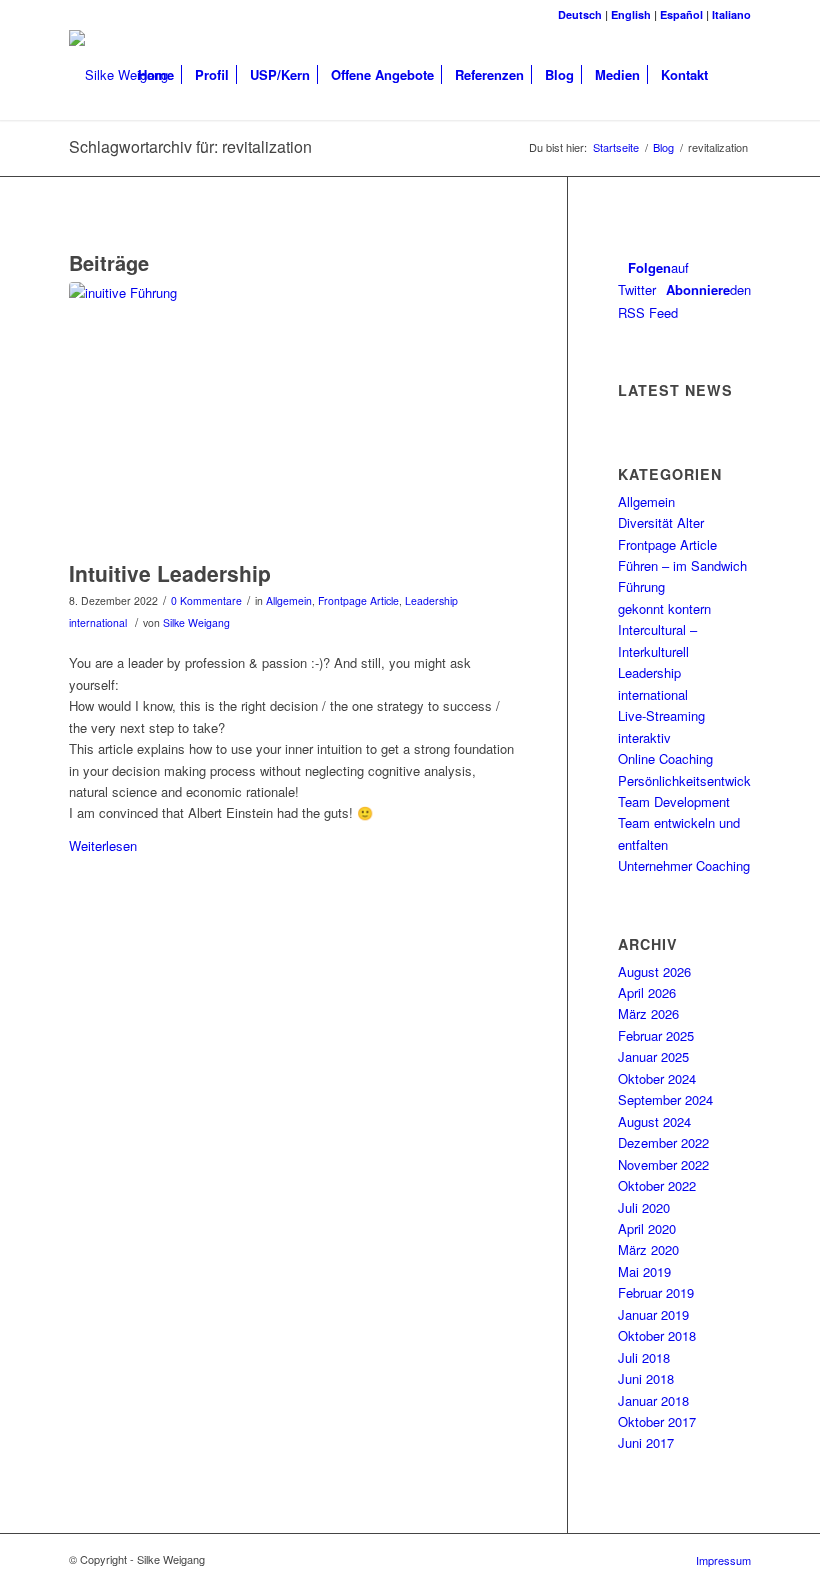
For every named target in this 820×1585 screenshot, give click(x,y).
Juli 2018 (644, 1357)
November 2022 (663, 1164)
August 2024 (654, 1121)
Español (681, 14)
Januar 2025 (653, 1056)
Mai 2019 (644, 1271)
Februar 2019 (656, 1292)
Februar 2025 (656, 1035)
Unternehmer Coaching (684, 865)
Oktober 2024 (657, 1078)
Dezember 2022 (663, 1142)
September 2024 (665, 1099)
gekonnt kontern (664, 608)
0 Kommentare (206, 600)
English (631, 14)
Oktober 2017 (657, 1421)
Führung (641, 586)
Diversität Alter (661, 522)
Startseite (616, 147)
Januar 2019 (653, 1314)
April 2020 (647, 1228)
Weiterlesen (103, 845)
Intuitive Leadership (170, 573)
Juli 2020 (644, 1207)
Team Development (674, 801)
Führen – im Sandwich (682, 565)
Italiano (731, 14)
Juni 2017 (646, 1442)
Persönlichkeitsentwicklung (696, 780)
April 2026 (647, 992)
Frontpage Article (358, 600)
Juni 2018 (646, 1378)
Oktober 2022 (657, 1185)
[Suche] (734, 75)
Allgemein (289, 600)
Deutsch (580, 14)
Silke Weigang (196, 622)
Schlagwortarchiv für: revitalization (190, 146)
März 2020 (648, 1249)
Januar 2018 (653, 1400)
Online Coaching (665, 758)
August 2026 (654, 971)
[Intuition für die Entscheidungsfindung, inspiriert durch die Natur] (293, 416)
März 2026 (648, 1013)
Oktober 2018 (657, 1335)
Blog (663, 147)
